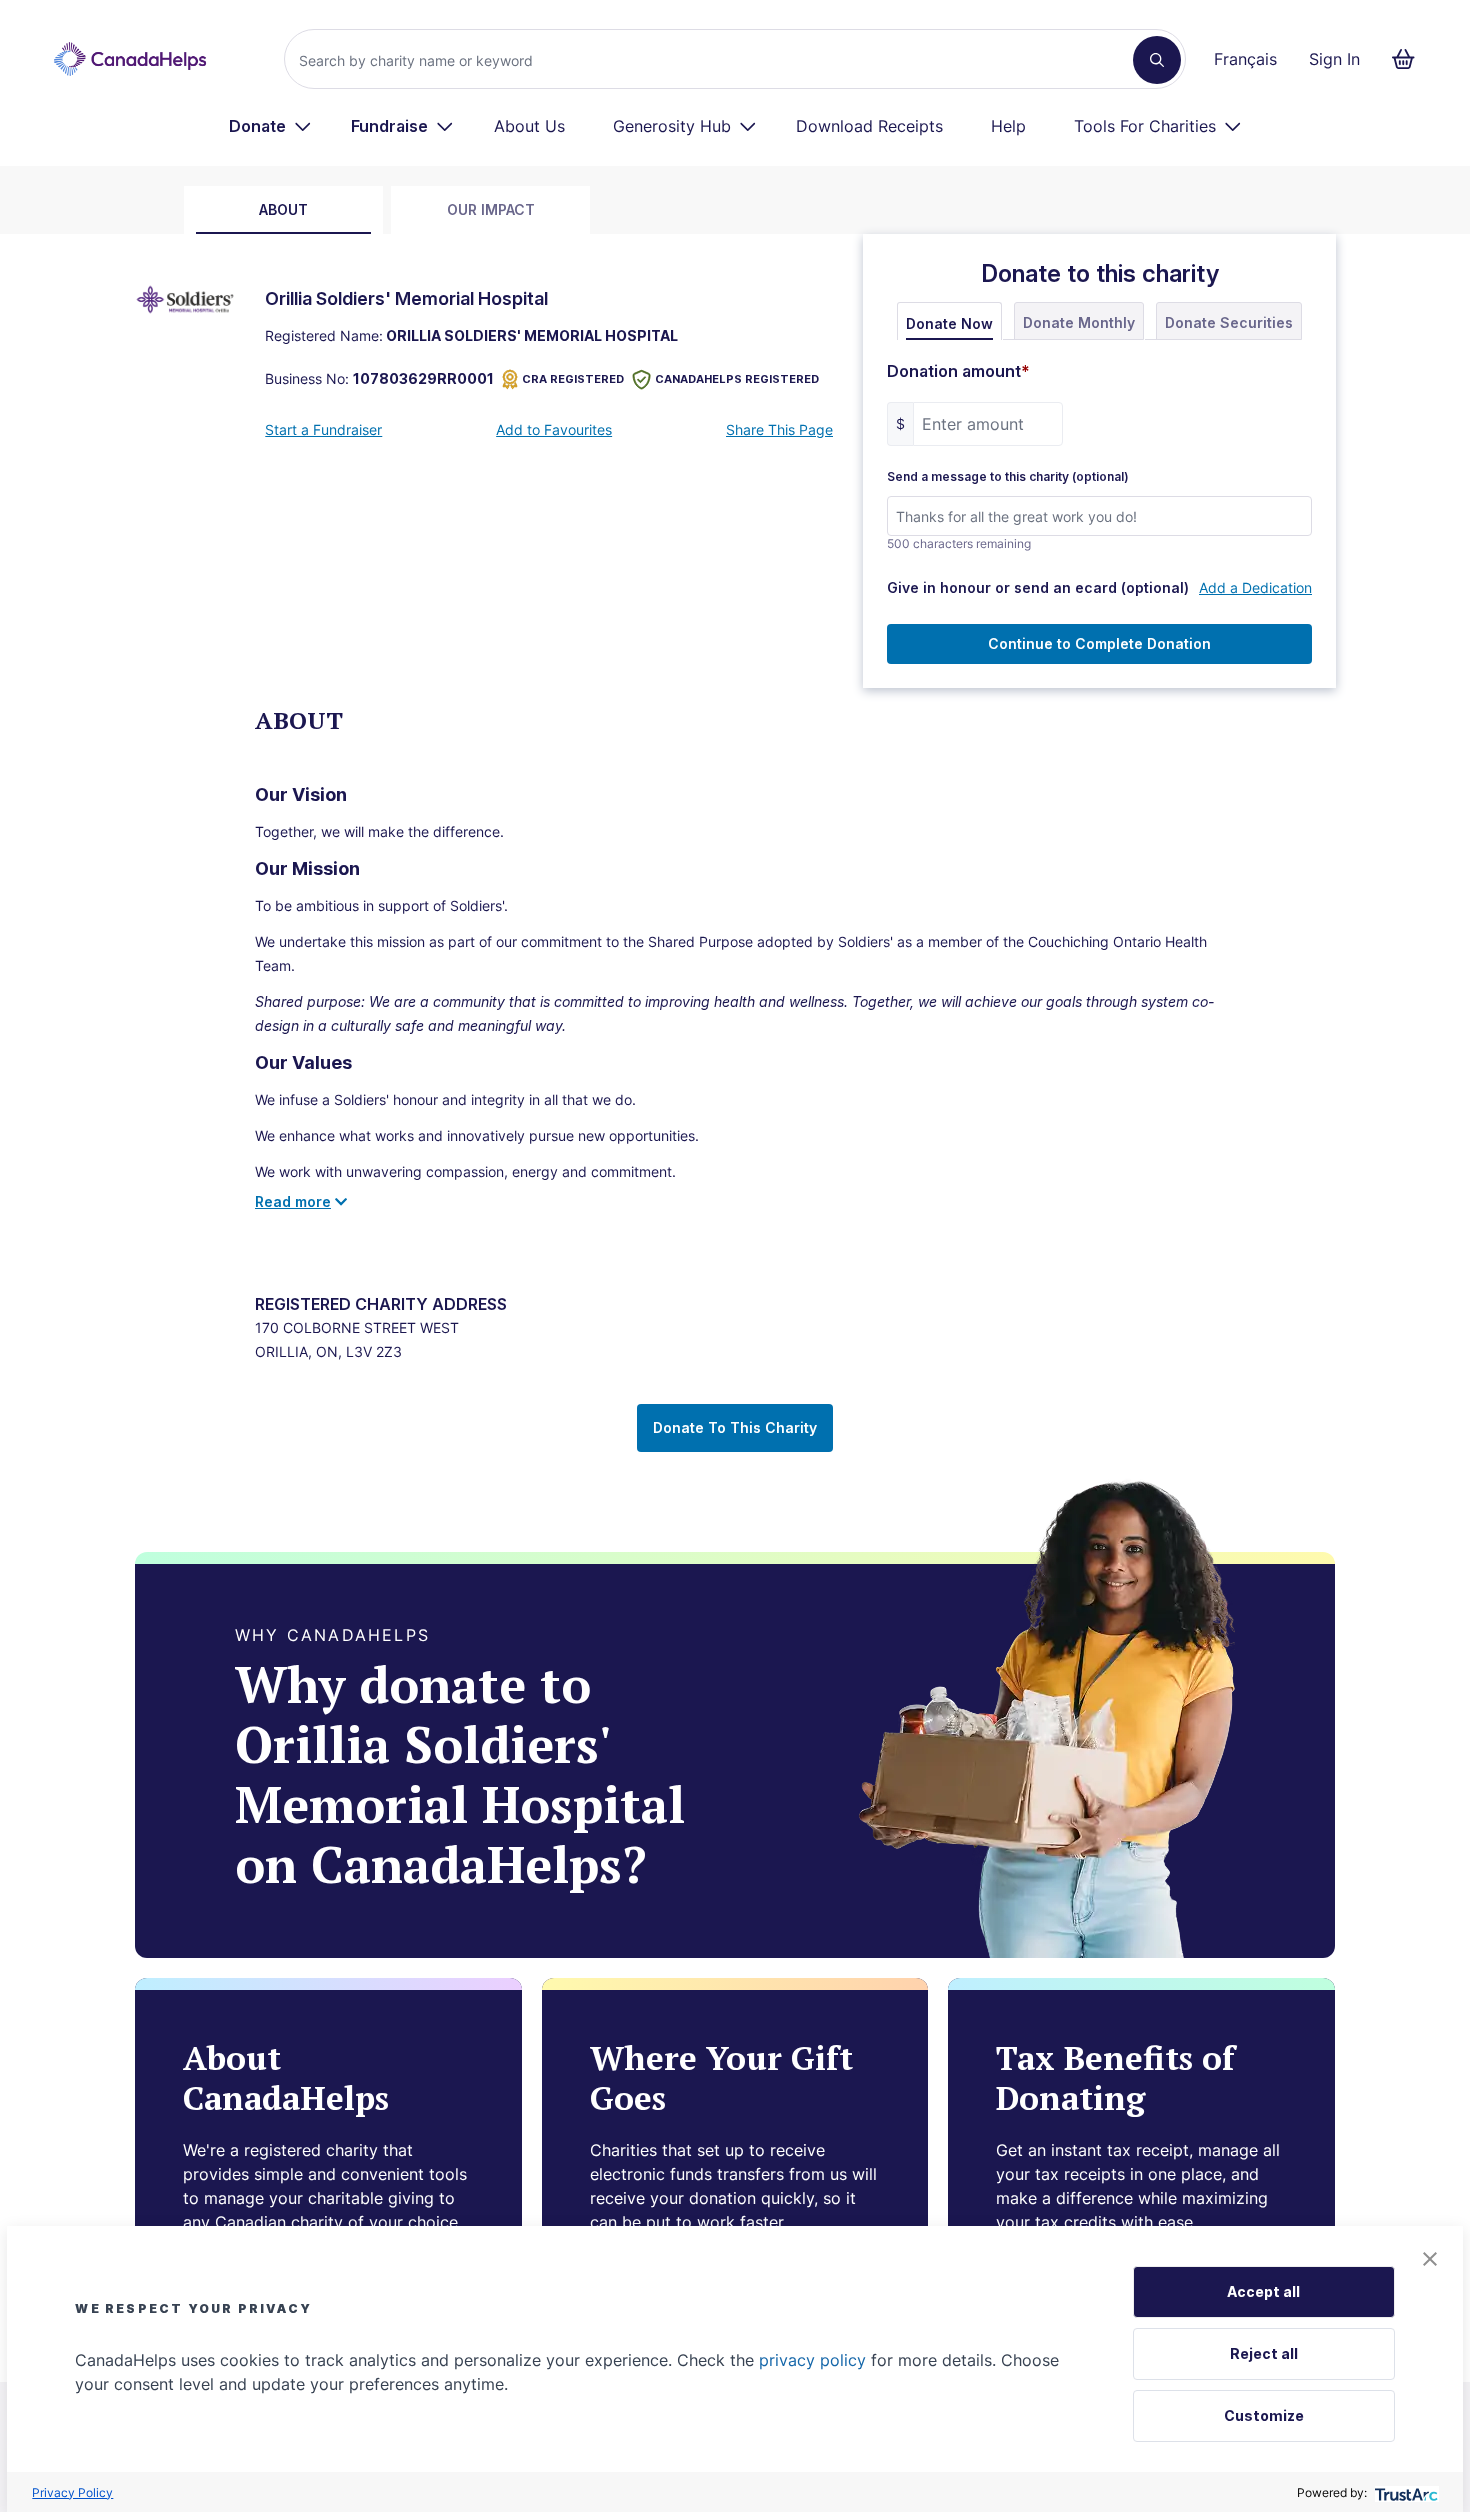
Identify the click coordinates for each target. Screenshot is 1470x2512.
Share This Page (779, 429)
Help (1008, 126)
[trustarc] (1404, 2492)
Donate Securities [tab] (1229, 322)
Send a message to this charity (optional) (1008, 477)
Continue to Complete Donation (1099, 643)
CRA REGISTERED (573, 379)
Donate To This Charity (735, 1427)
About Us (529, 126)
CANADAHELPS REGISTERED (737, 379)
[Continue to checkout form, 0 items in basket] (1409, 59)
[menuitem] (270, 126)
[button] (1430, 2259)
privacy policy (812, 2360)
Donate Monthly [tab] (1079, 322)
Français (1245, 59)
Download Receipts (869, 126)
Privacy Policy (72, 2492)
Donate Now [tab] (949, 323)
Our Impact (491, 209)
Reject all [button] (1264, 2353)
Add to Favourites (554, 429)
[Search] (1157, 60)
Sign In (1334, 59)
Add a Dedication (1255, 587)
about (283, 209)
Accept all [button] (1263, 2291)
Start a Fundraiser (323, 429)
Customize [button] (1264, 2415)
